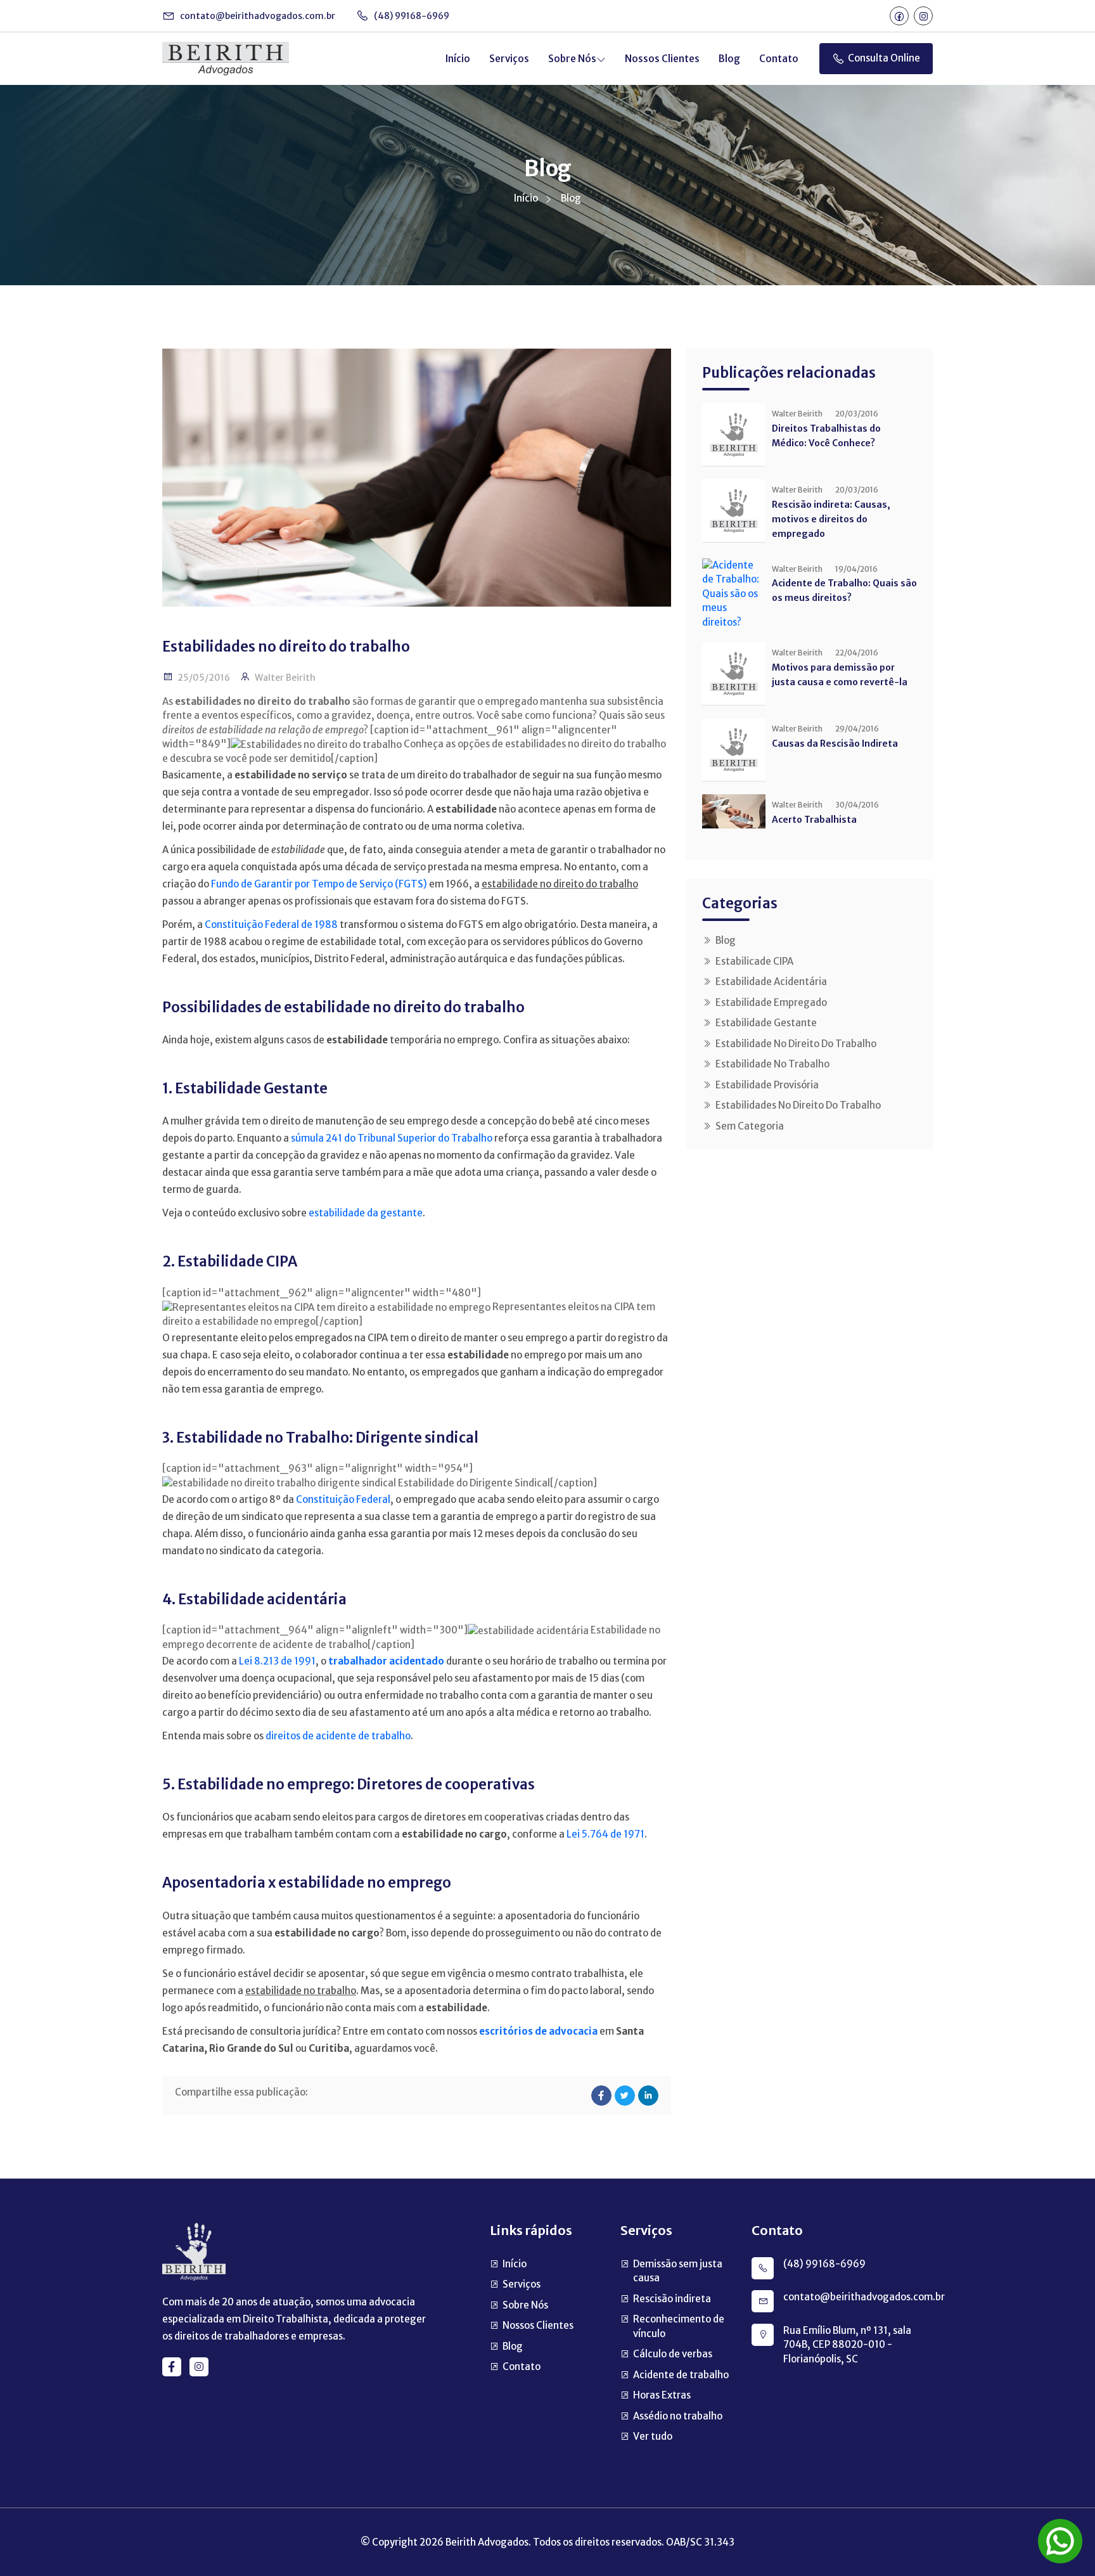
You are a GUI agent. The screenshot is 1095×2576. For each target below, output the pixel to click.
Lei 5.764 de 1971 (605, 1834)
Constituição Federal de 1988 (271, 924)
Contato (779, 59)
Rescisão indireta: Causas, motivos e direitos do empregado (831, 519)
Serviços (509, 59)
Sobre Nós (572, 59)
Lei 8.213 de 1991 (277, 1661)
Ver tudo (653, 2436)
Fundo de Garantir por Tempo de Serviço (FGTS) (319, 884)
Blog (729, 59)
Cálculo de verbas (673, 2354)
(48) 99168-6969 (411, 16)
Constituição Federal (343, 1499)
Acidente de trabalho (681, 2375)
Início (458, 59)
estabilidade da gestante (366, 1213)
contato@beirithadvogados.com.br (257, 16)
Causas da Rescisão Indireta (835, 744)
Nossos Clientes (662, 59)
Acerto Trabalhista (814, 820)
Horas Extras (662, 2395)
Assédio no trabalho (678, 2416)
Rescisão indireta (672, 2299)
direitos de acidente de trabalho (338, 1736)
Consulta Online (884, 58)
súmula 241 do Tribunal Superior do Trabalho (392, 1138)
